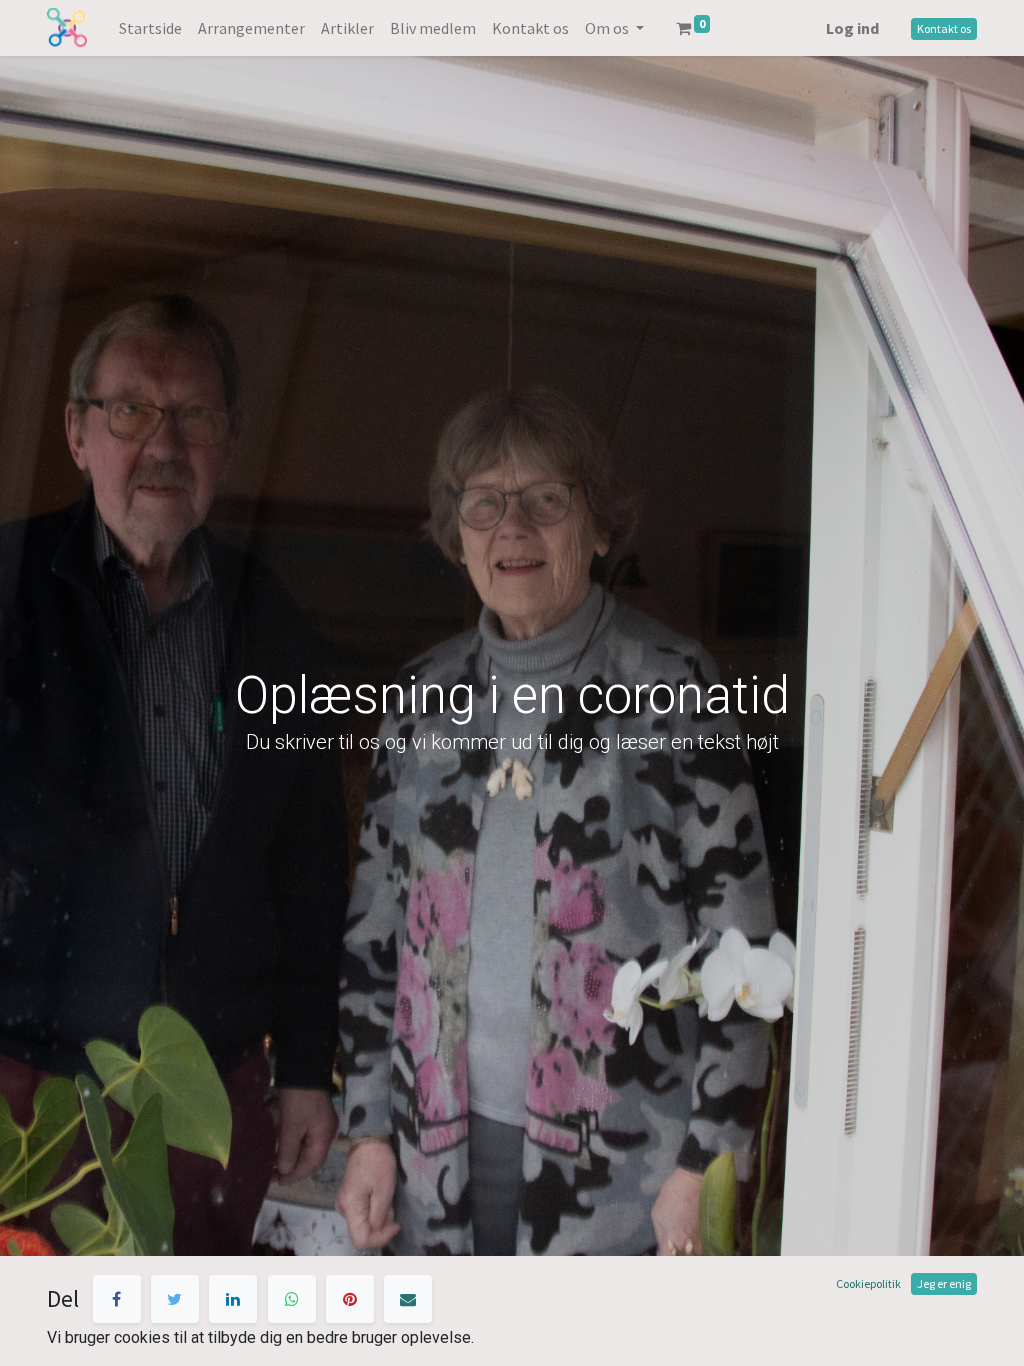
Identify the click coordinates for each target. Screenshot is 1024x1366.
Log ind (852, 28)
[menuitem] (150, 28)
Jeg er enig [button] (944, 1283)
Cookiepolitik (868, 1283)
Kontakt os (944, 28)
